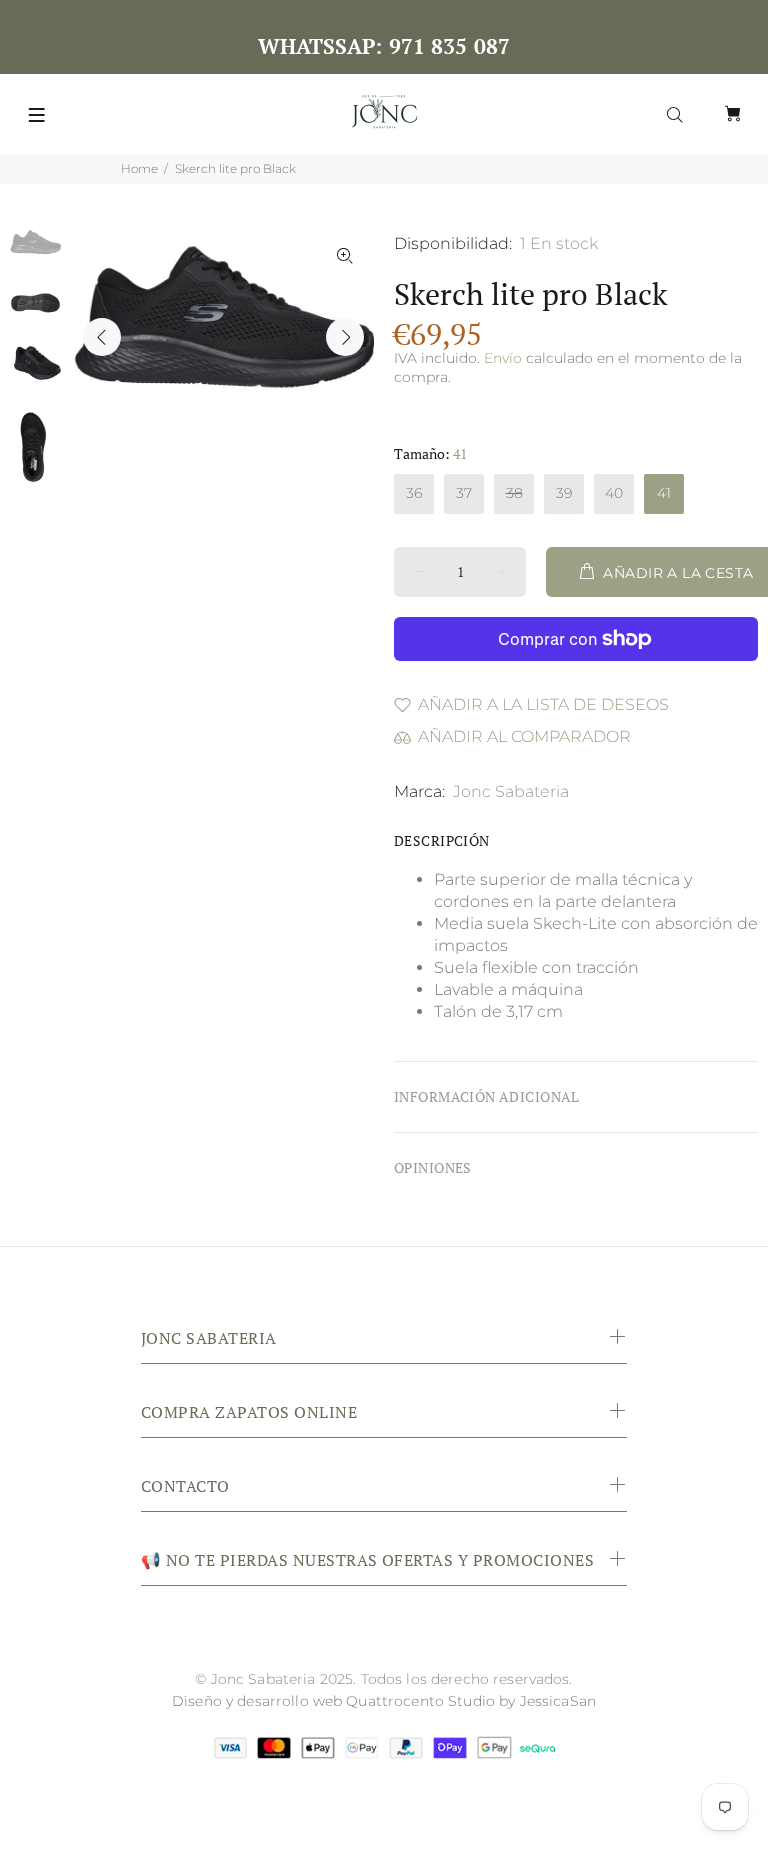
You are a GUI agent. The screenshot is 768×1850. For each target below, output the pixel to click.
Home (139, 168)
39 (564, 493)
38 (514, 493)
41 (664, 493)
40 (614, 493)
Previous (102, 337)
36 (414, 493)
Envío (503, 358)
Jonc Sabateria (511, 791)
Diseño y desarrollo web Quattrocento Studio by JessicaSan (384, 1701)
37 (464, 493)
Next (345, 337)
